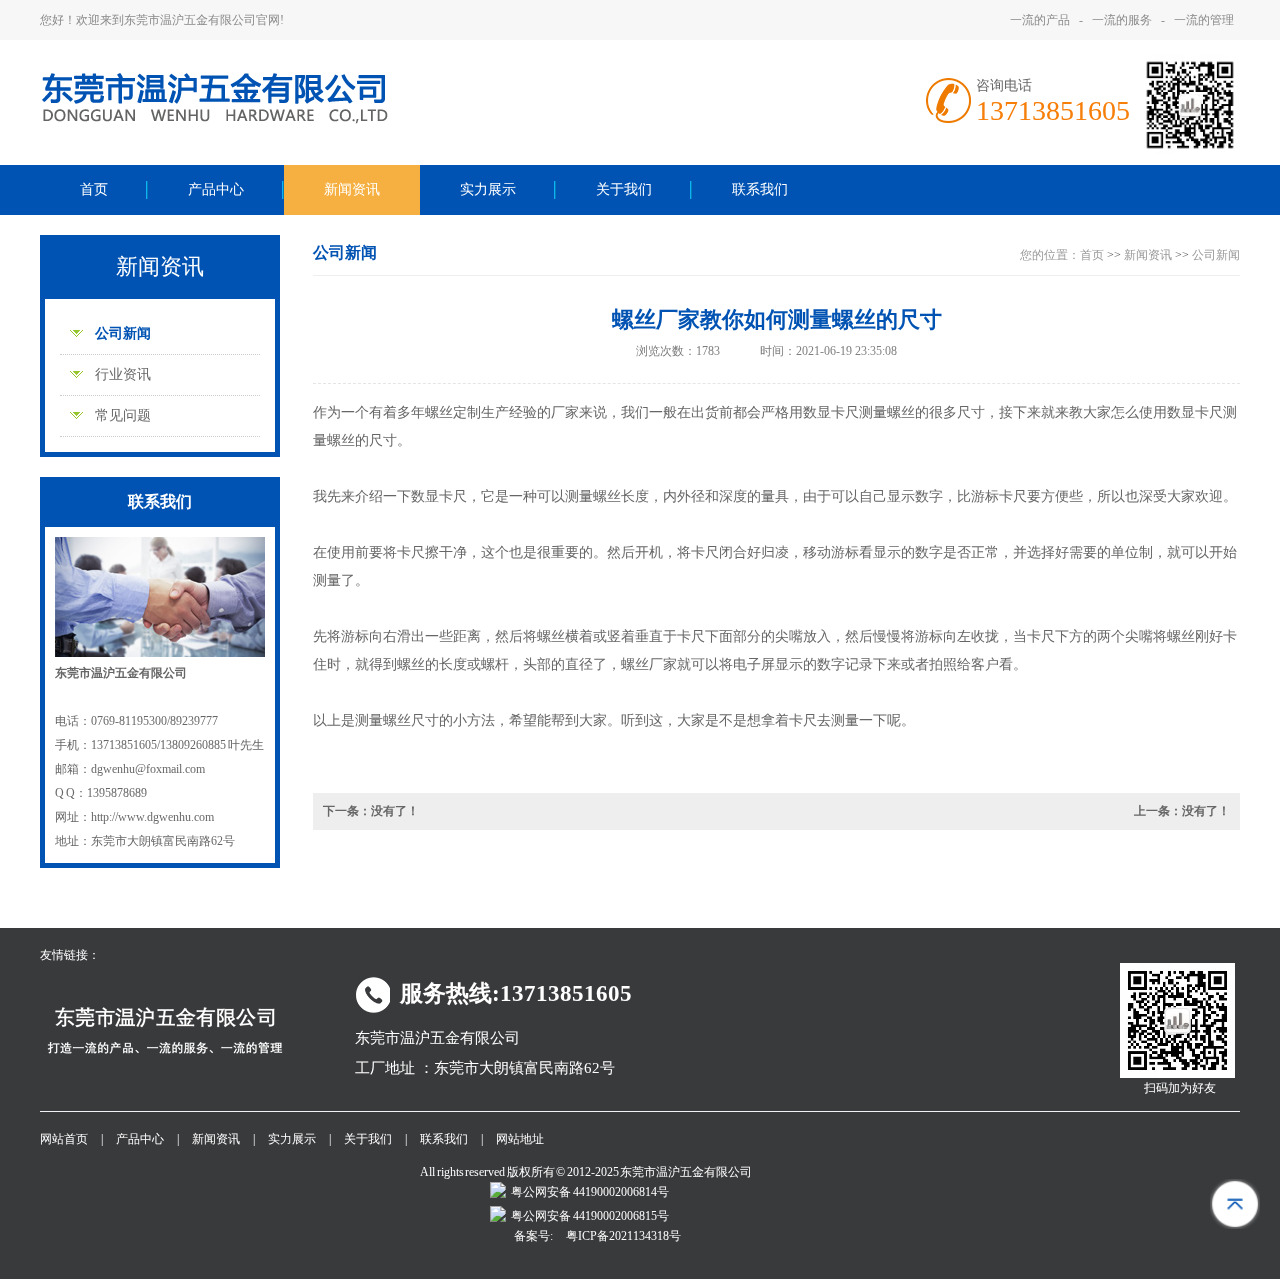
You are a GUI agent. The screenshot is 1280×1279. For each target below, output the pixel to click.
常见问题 (123, 415)
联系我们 (760, 189)
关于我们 (624, 189)
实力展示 (488, 189)
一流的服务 (1122, 20)
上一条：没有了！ (1182, 811)
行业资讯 (123, 374)
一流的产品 (1040, 20)
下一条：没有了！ (371, 811)
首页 (94, 189)
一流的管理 (1204, 20)
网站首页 (64, 1139)
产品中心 (216, 189)
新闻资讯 (352, 189)
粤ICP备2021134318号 (623, 1236)
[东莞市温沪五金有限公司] (263, 121)
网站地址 (520, 1139)
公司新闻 (123, 333)
